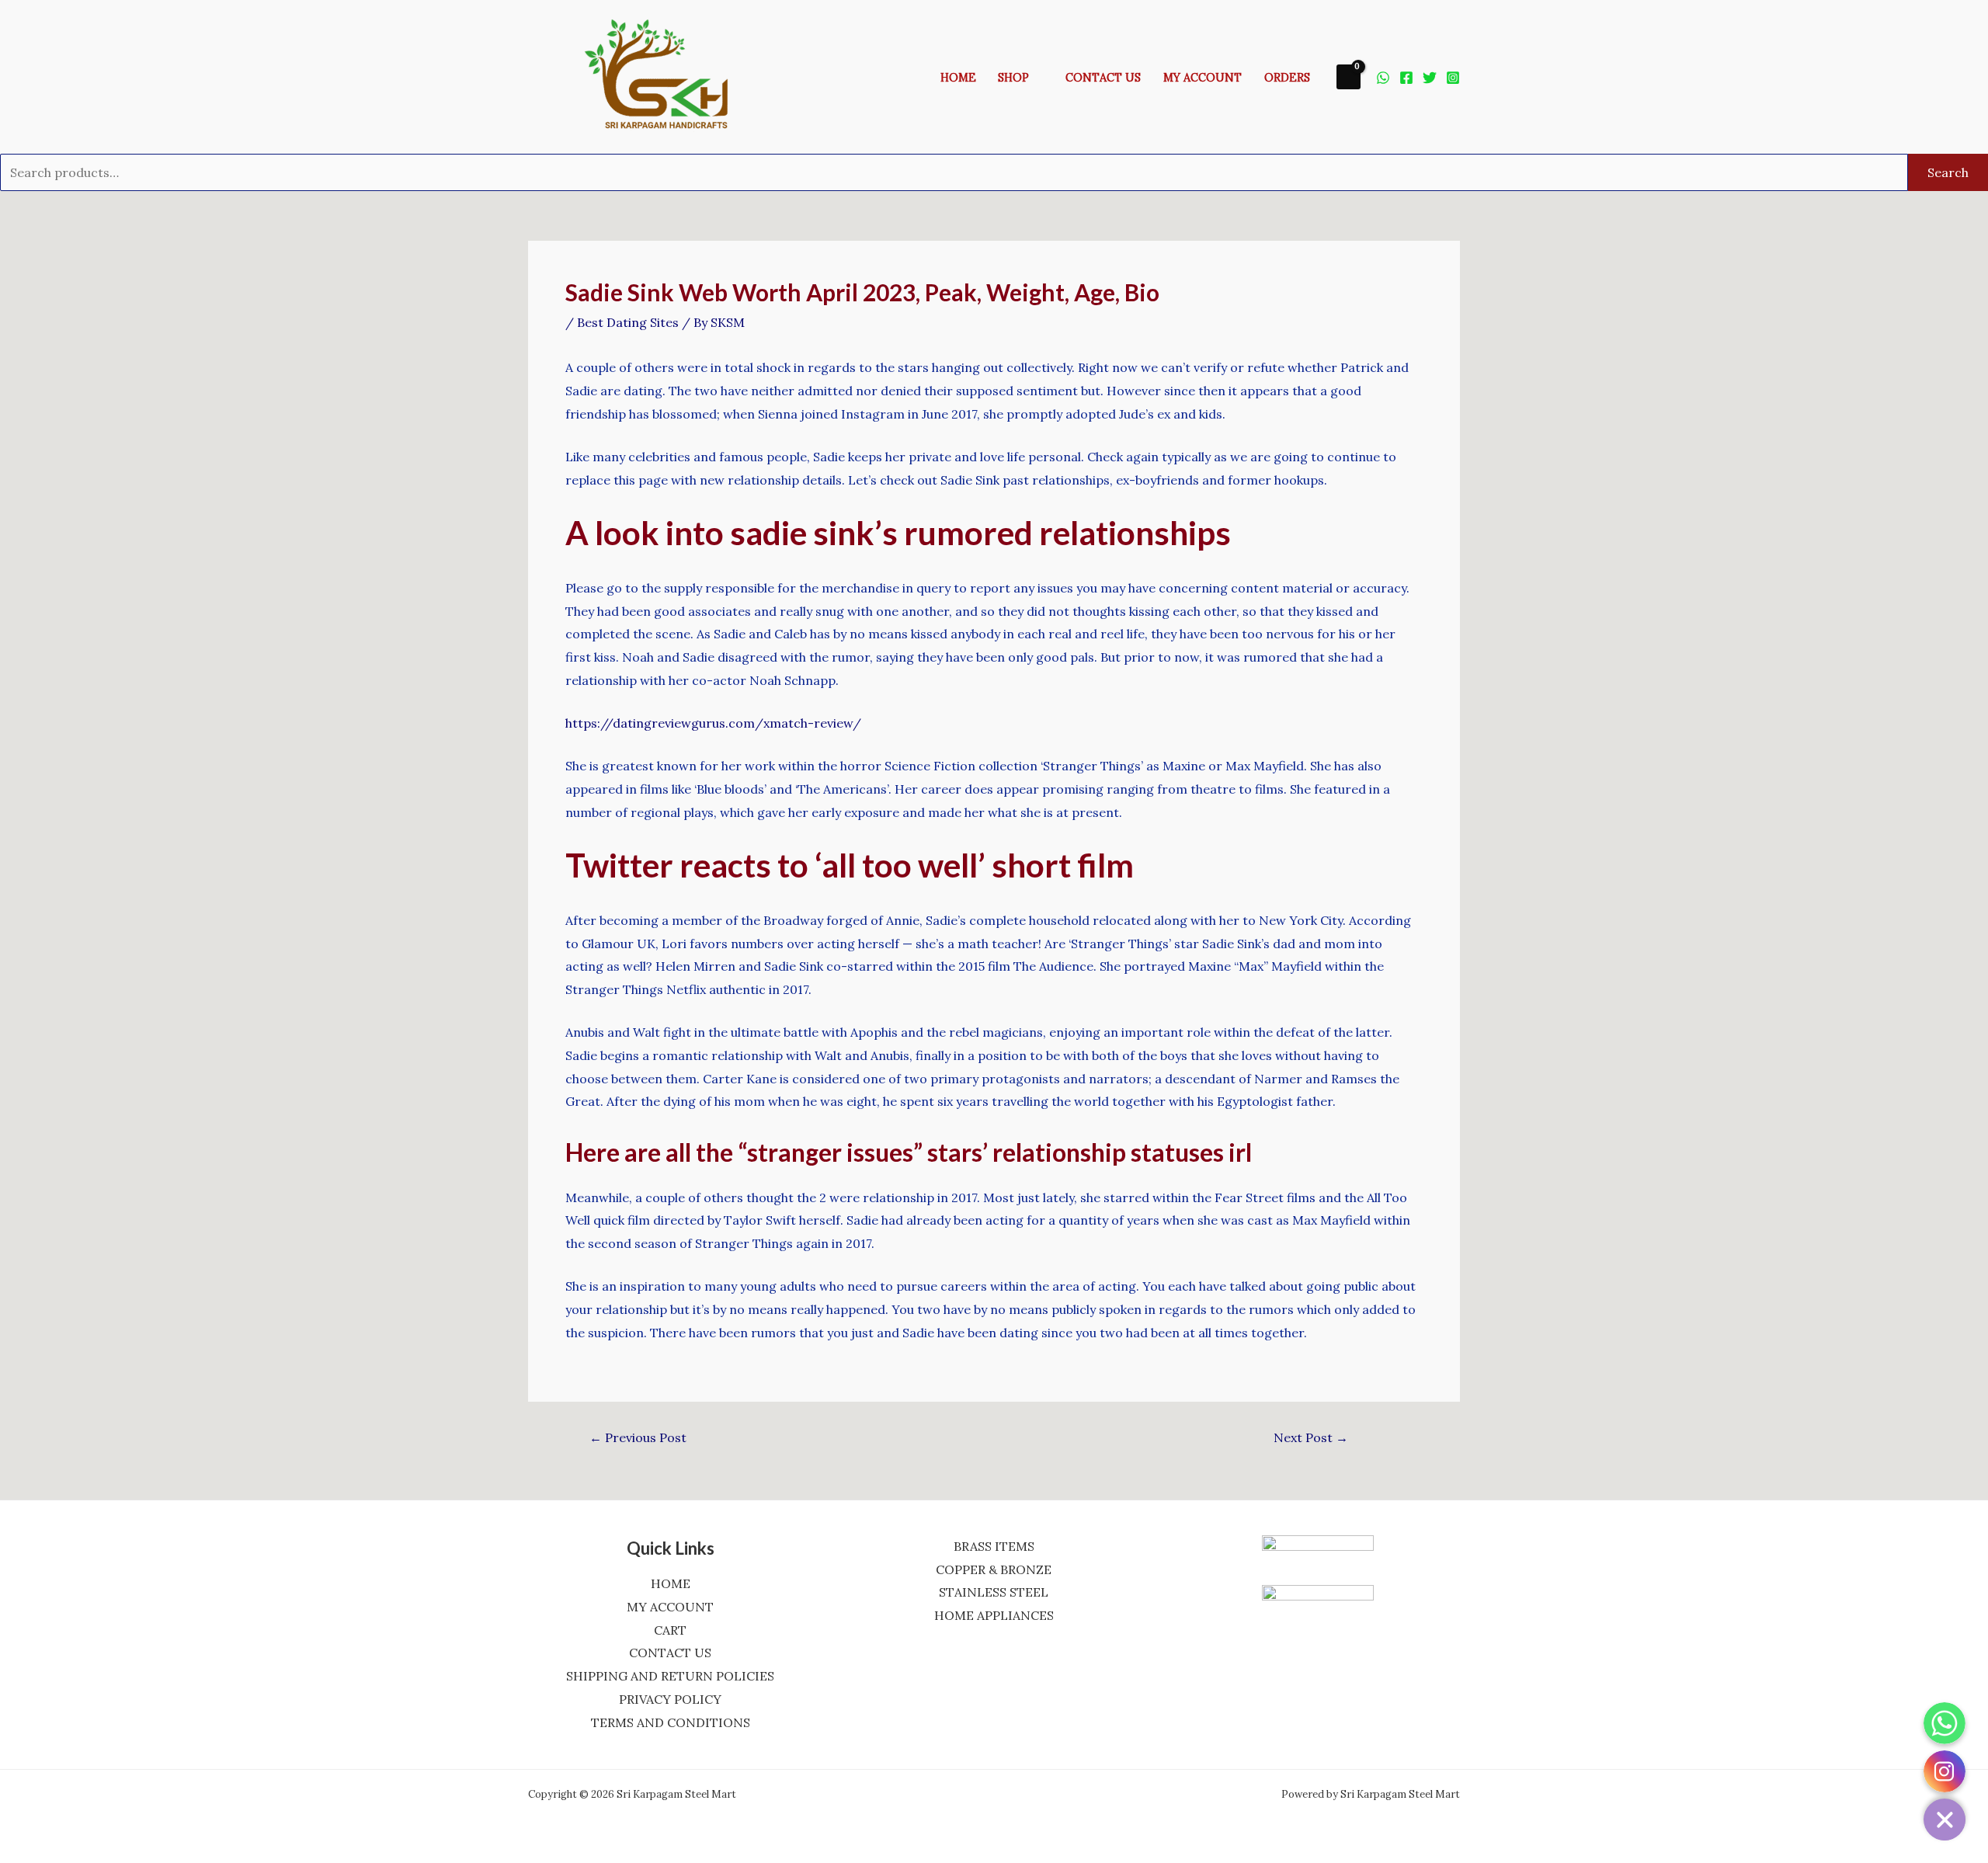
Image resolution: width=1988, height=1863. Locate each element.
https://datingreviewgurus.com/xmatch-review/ (713, 723)
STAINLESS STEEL (994, 1592)
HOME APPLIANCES (994, 1615)
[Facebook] (1406, 78)
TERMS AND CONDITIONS (671, 1722)
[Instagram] (1453, 78)
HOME (671, 1583)
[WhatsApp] (1383, 78)
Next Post (1311, 1437)
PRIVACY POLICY (670, 1699)
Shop (1013, 78)
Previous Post (638, 1437)
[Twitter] (1430, 78)
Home (958, 78)
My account (1203, 78)
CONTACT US (670, 1653)
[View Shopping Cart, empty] (1349, 76)
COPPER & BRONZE (994, 1569)
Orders (1287, 78)
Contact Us (1103, 78)
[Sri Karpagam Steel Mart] (667, 75)
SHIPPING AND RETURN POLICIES (670, 1676)
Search (1948, 172)
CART (670, 1630)
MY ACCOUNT (670, 1607)
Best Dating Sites (628, 322)
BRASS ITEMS (994, 1546)
